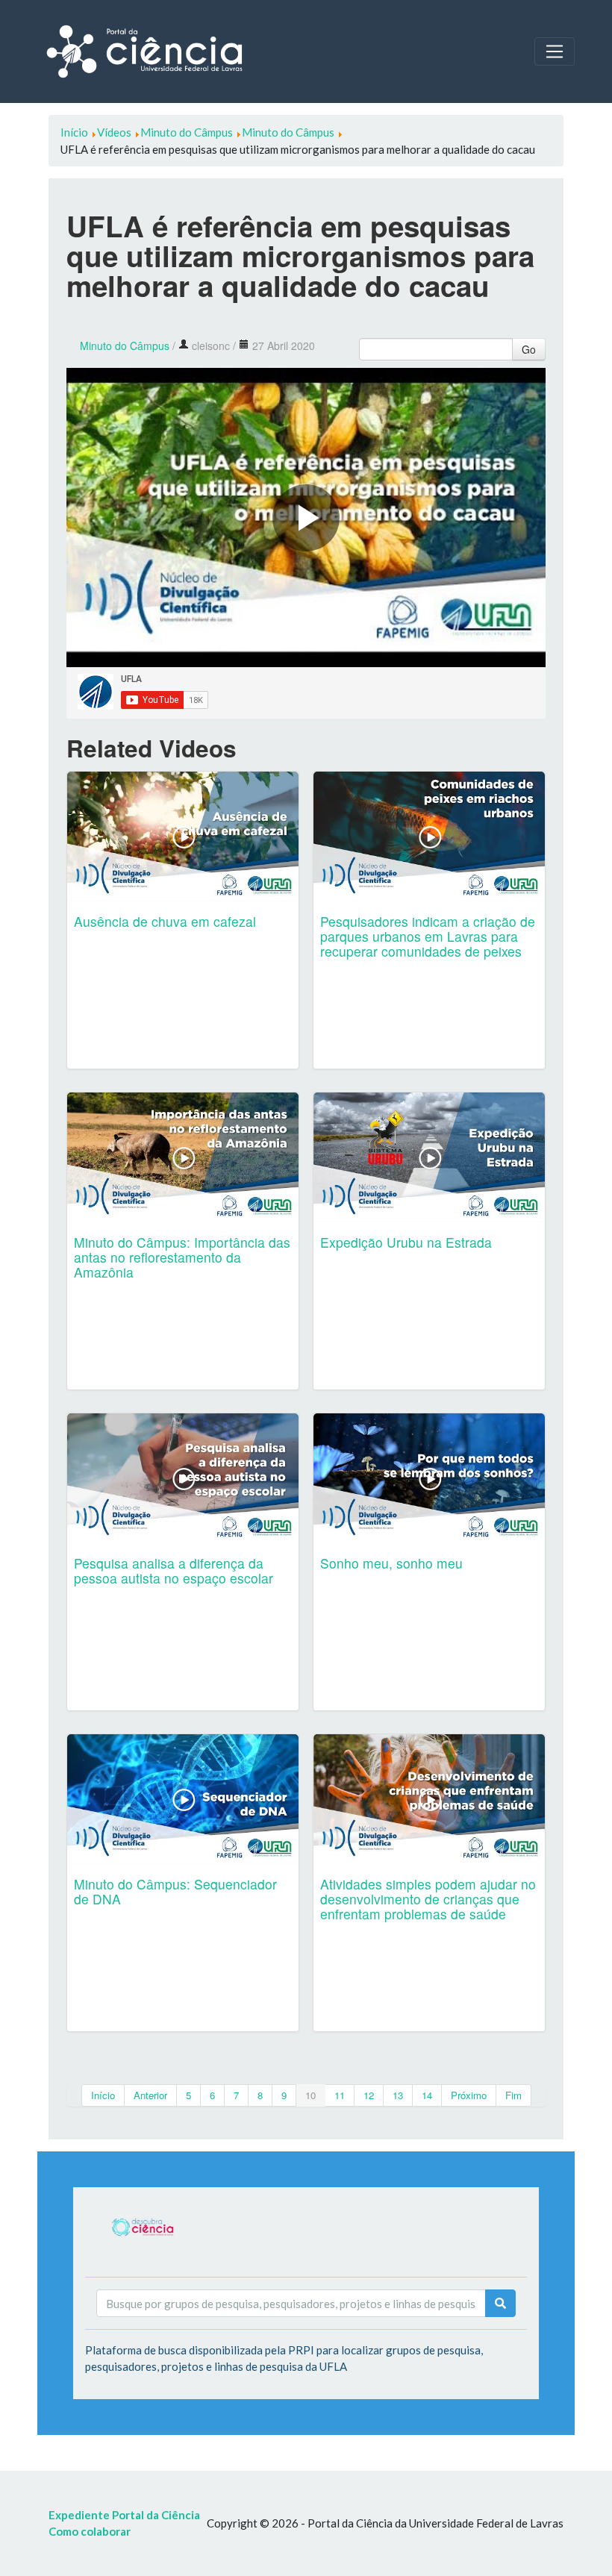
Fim (513, 2095)
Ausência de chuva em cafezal (165, 921)
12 (369, 2095)
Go (529, 349)
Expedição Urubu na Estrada (406, 1242)
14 (427, 2095)
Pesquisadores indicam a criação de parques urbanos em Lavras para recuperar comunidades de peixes (428, 936)
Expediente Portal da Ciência (124, 2515)
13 (398, 2095)
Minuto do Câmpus (125, 346)
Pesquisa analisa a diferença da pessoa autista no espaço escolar (174, 1570)
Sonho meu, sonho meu (391, 1563)
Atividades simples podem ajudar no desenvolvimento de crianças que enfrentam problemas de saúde (428, 1899)
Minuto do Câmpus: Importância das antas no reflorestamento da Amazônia (182, 1257)
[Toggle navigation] (555, 51)
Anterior (150, 2095)
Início (103, 2095)
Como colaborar (90, 2531)
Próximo (469, 2095)
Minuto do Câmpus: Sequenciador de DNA (175, 1891)
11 (340, 2095)
